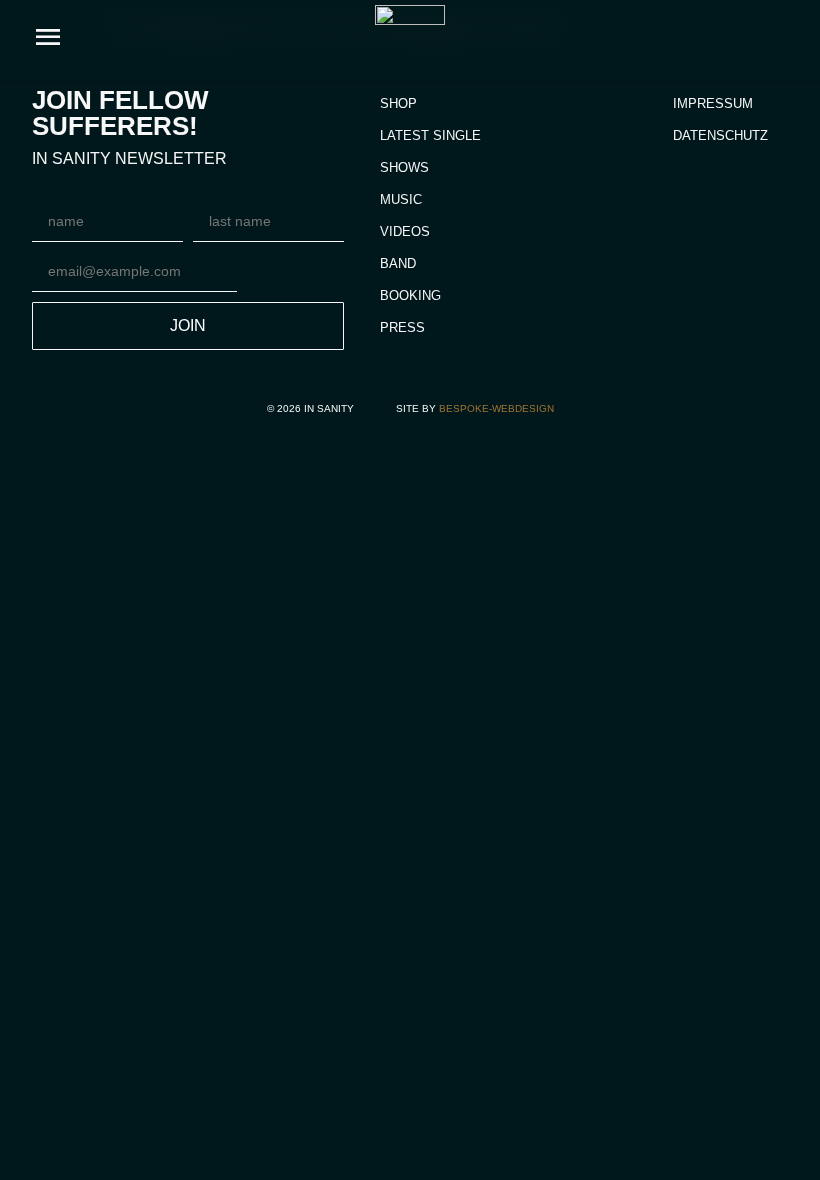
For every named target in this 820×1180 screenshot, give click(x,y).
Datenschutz (720, 135)
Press (402, 327)
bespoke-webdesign (496, 408)
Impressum (713, 103)
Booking (410, 295)
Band (398, 263)
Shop (398, 103)
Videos (405, 231)
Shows (404, 167)
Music (401, 199)
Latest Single (430, 135)
